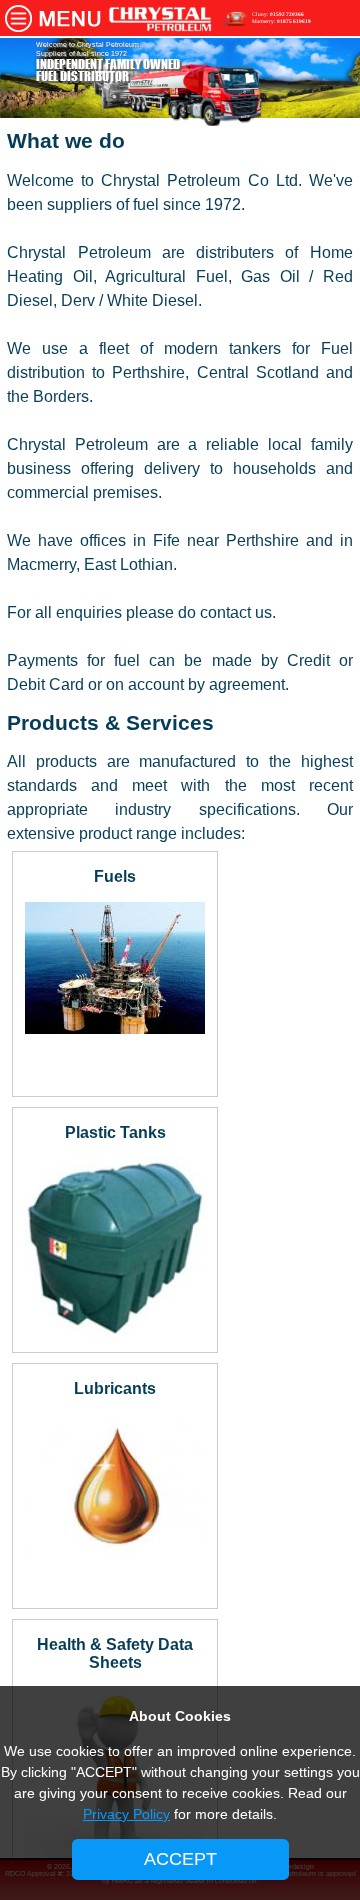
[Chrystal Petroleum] (160, 26)
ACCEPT (180, 1859)
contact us (236, 612)
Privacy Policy (126, 1814)
